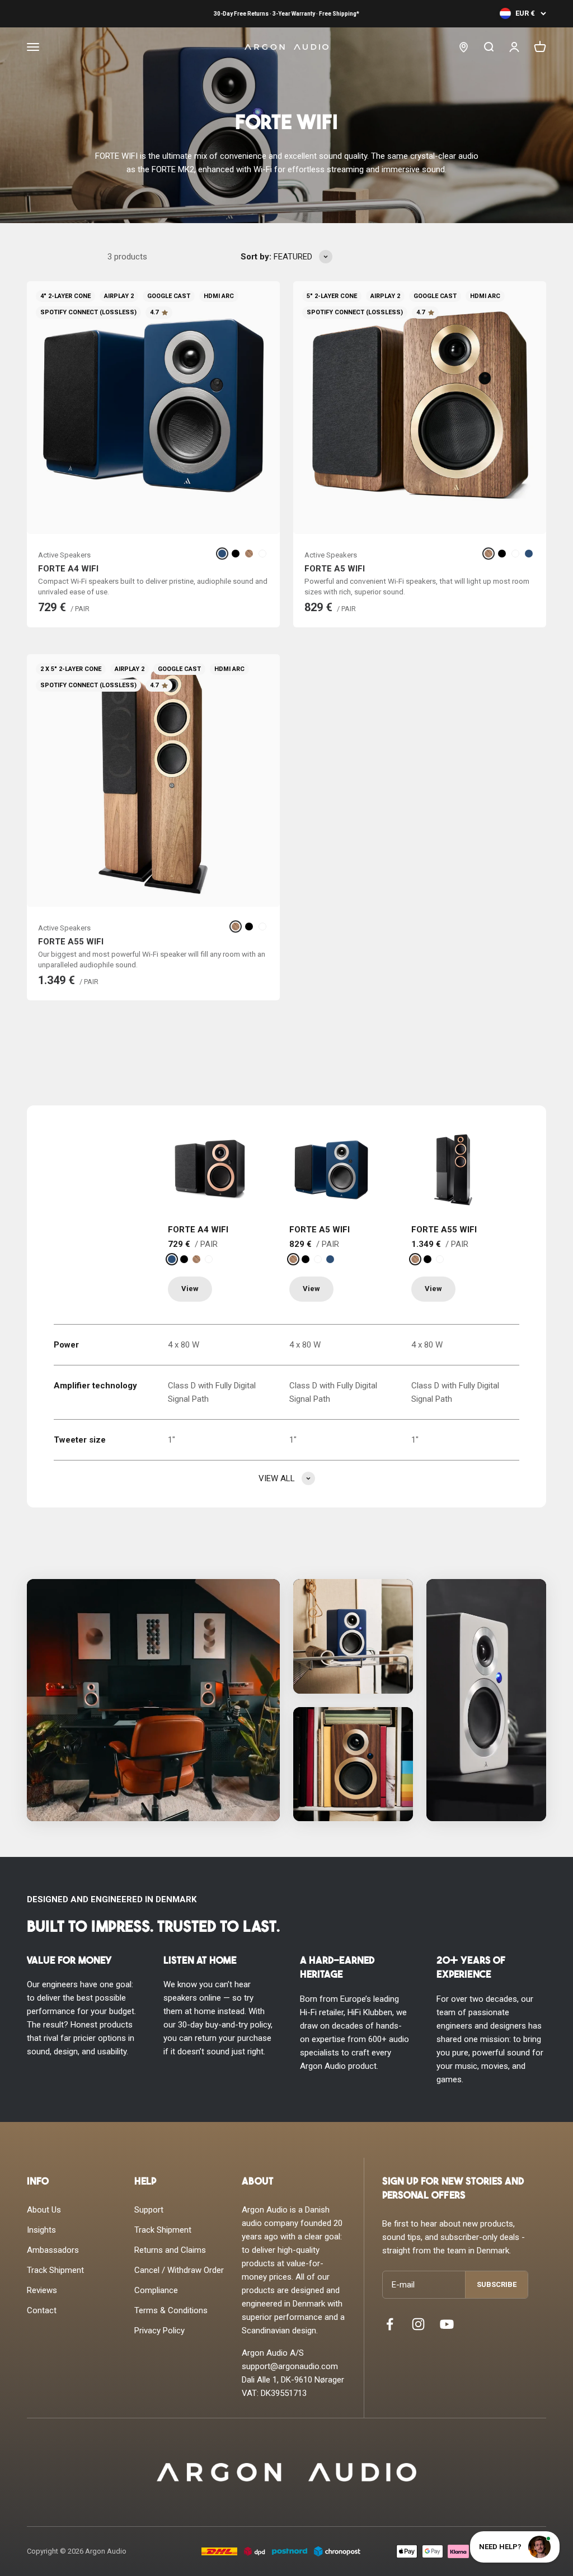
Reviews (42, 2290)
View (190, 1289)
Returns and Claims (170, 2250)
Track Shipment (55, 2270)
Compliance (156, 2290)
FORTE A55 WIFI (71, 942)
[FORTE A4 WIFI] (210, 1170)
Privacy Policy (159, 2331)
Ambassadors (53, 2250)
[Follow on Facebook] (390, 2324)
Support (149, 2210)
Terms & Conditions (171, 2310)
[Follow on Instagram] (418, 2324)
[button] (153, 1700)
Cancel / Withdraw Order (179, 2270)
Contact (42, 2310)
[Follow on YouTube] (447, 2324)
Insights (41, 2230)
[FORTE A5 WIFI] (331, 1170)
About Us (44, 2210)
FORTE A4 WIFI (68, 569)
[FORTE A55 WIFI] (453, 1170)
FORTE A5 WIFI (335, 569)
